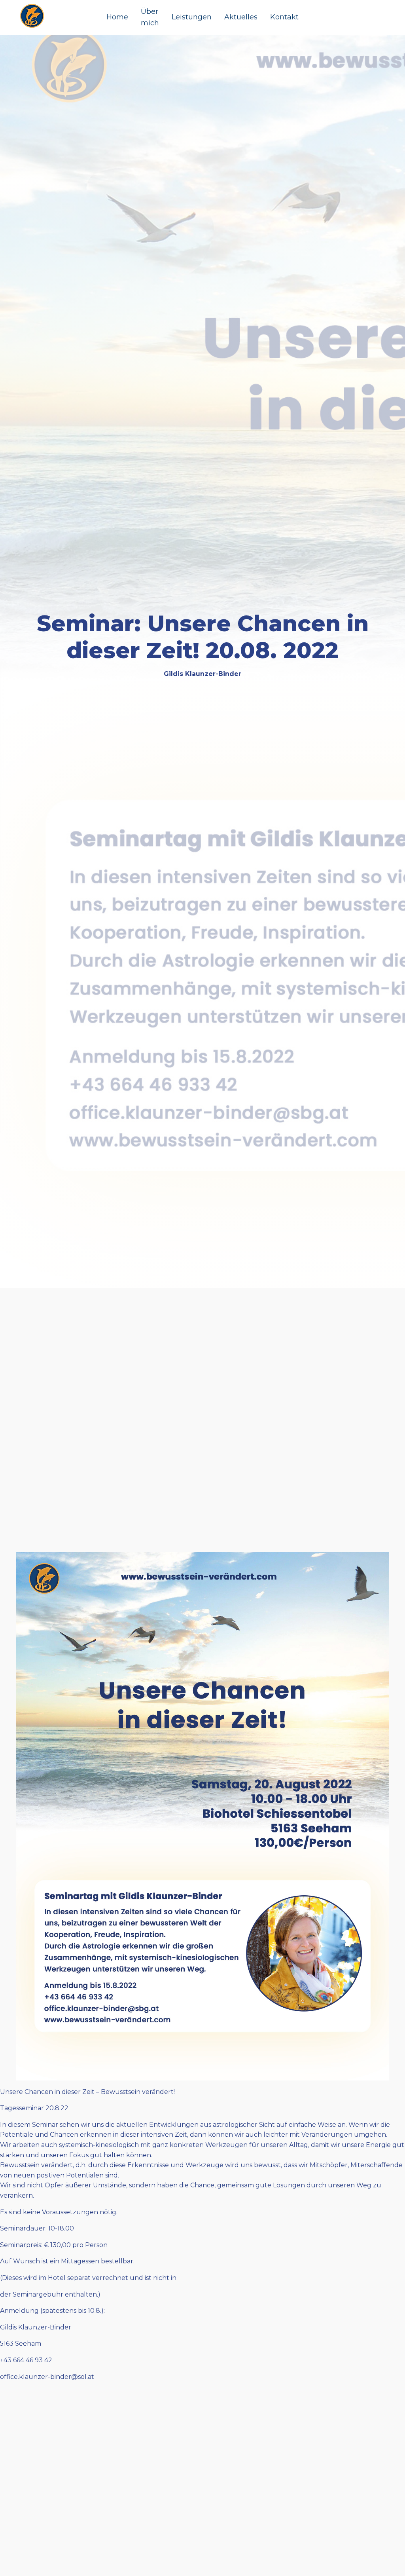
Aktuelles (241, 17)
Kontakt (284, 17)
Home (117, 17)
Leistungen (192, 17)
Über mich (150, 17)
